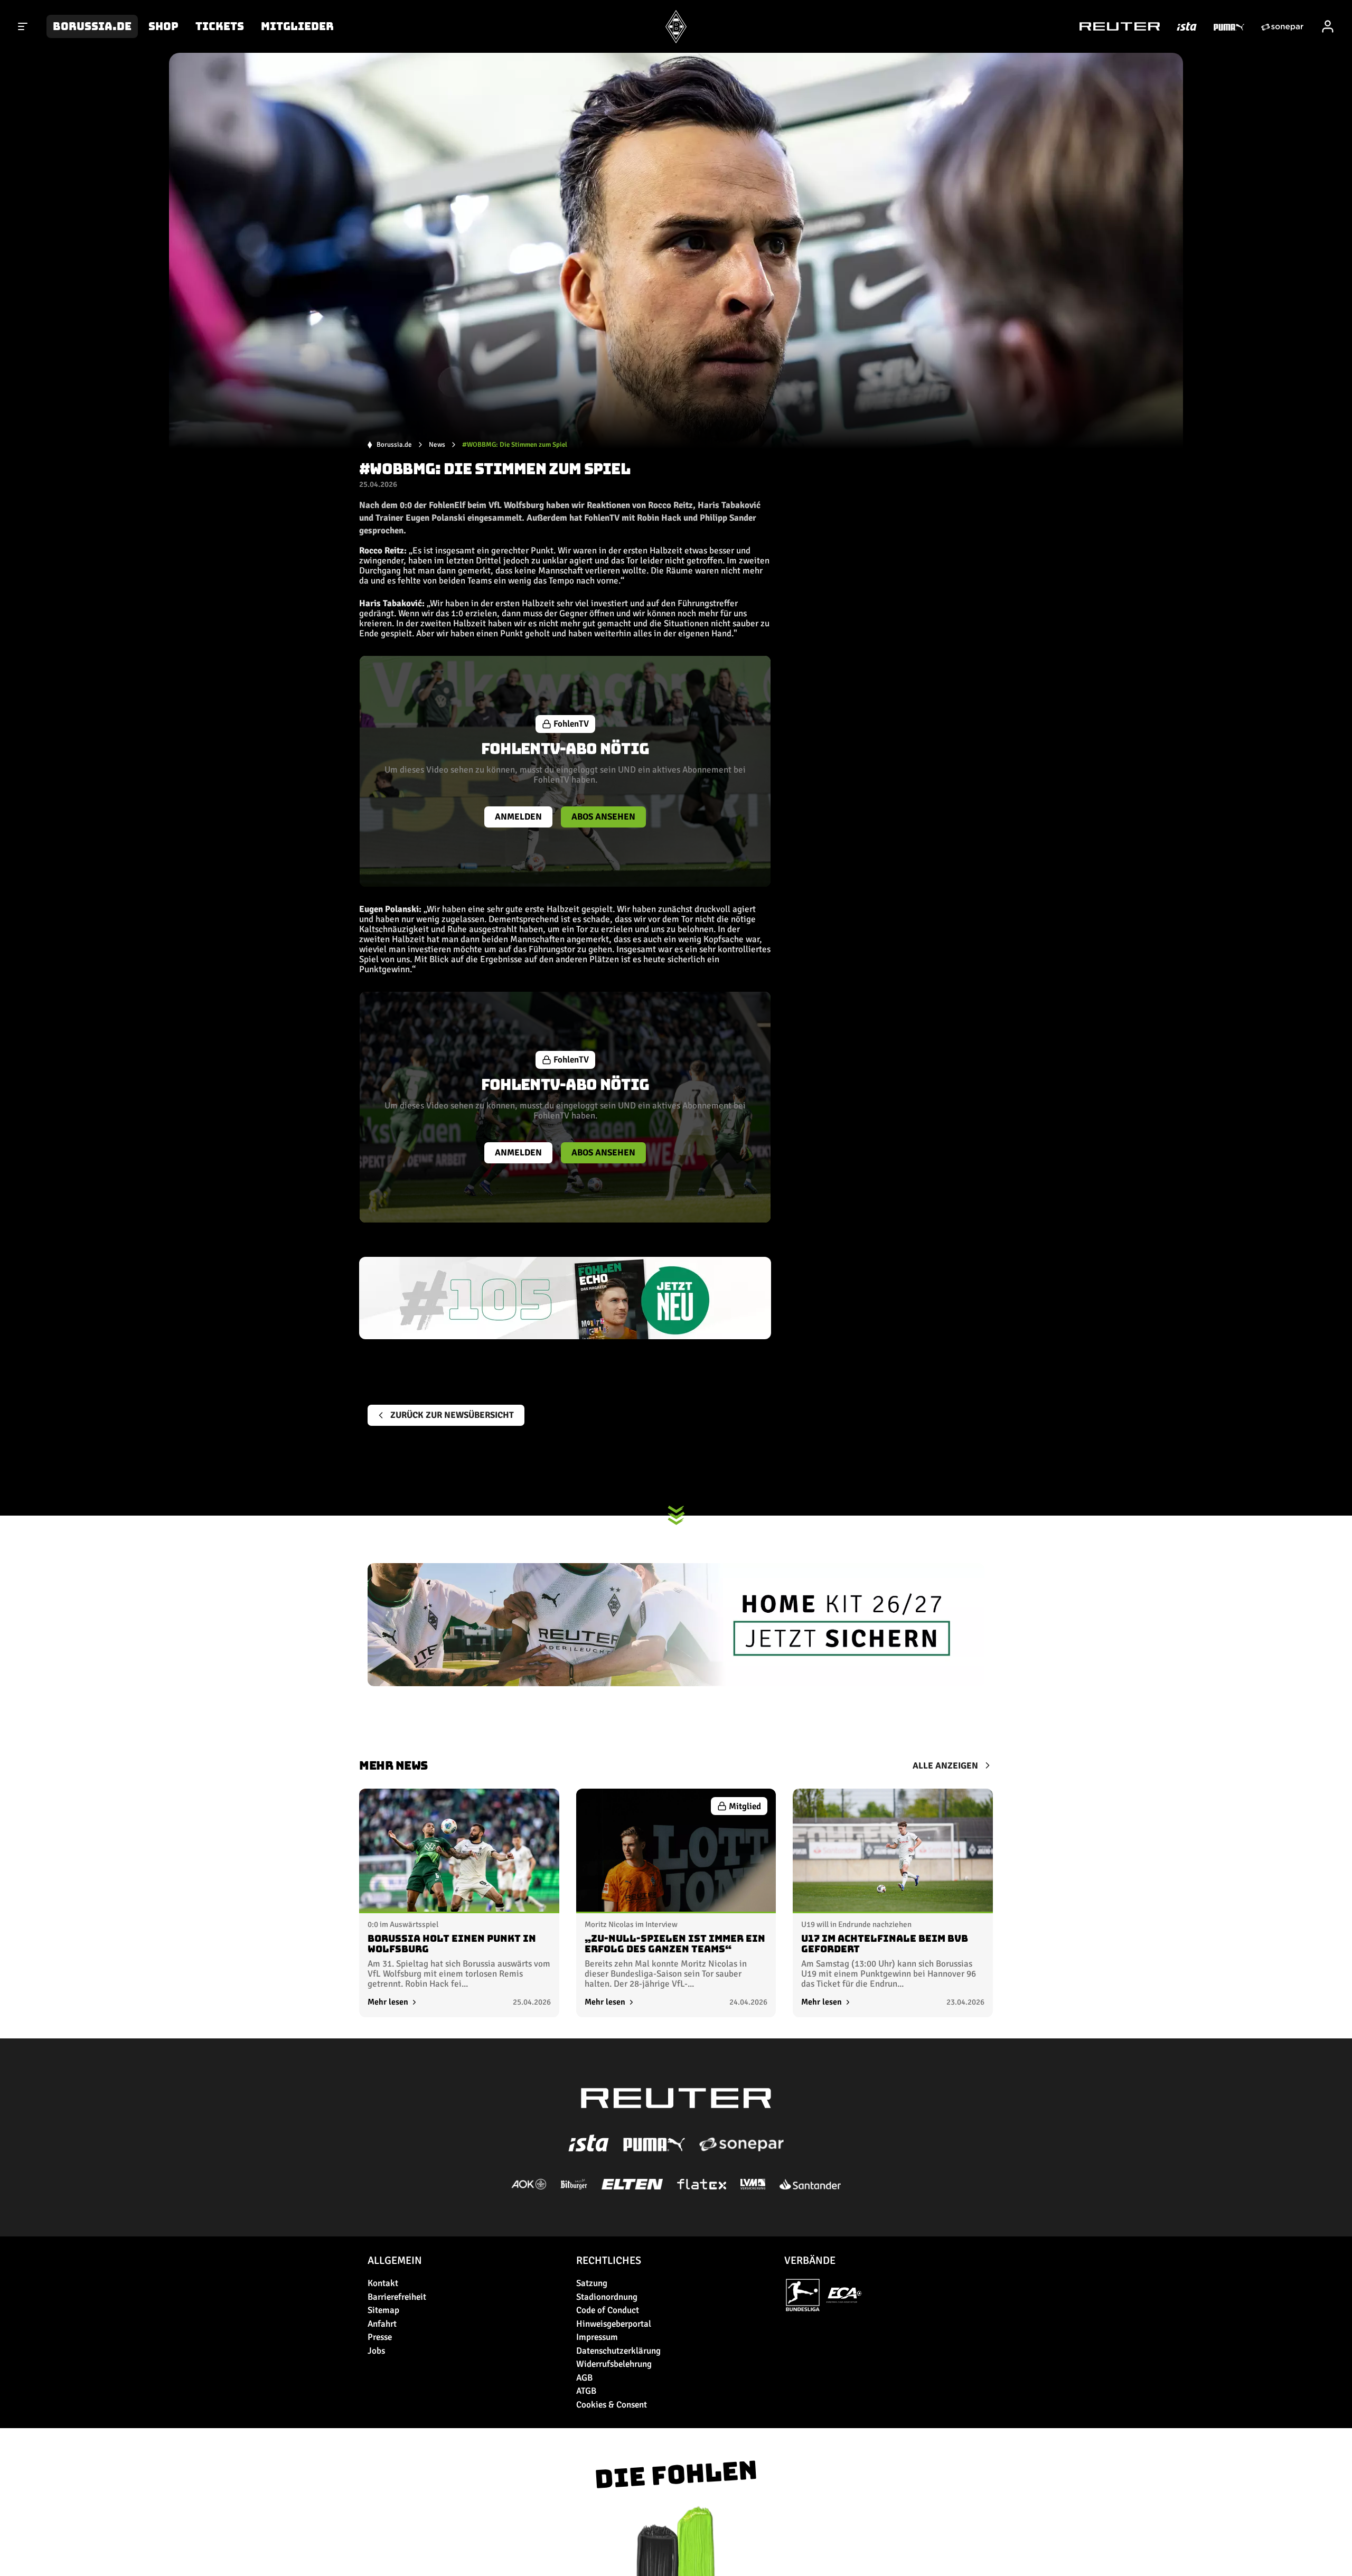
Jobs (376, 2351)
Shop (163, 26)
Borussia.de (92, 26)
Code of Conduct (608, 2310)
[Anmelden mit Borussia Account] (1328, 26)
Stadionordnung (607, 2297)
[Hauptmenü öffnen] (23, 26)
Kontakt (383, 2283)
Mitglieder (297, 26)
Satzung (592, 2283)
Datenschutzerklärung (618, 2351)
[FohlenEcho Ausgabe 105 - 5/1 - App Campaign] (565, 1298)
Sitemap (383, 2310)
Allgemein (395, 2260)
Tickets (220, 26)
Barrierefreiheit (397, 2297)
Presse (380, 2337)
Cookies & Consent (612, 2405)
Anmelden (518, 817)
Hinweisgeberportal (614, 2324)
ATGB (586, 2391)
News (437, 445)
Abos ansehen (603, 817)
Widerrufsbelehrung (614, 2364)
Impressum (597, 2337)
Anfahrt (382, 2324)
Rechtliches (609, 2260)
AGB (584, 2378)
